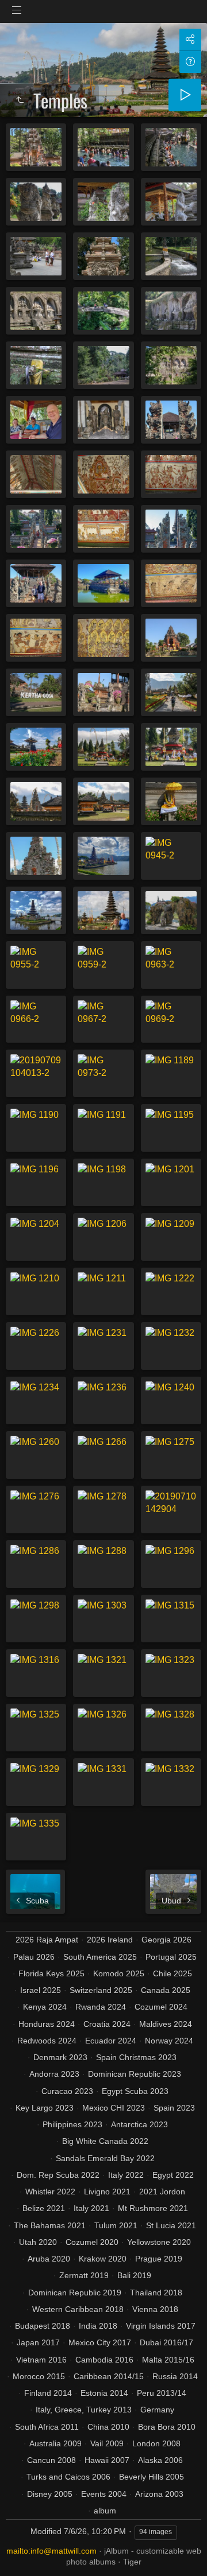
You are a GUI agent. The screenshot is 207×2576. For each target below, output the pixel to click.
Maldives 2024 (166, 2024)
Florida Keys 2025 (51, 1973)
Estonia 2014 (104, 2393)
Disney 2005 (50, 2494)
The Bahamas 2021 (50, 2225)
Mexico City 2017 (100, 2342)
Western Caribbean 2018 (78, 2309)
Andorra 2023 (54, 2074)
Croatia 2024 (107, 2024)
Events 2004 (104, 2494)
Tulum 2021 (116, 2225)
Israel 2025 (41, 1990)
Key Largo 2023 (45, 2108)
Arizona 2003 (159, 2494)
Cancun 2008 (51, 2460)
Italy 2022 (126, 2175)
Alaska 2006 (160, 2460)
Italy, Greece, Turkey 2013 (84, 2410)
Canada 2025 (166, 1990)
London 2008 (156, 2443)
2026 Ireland (110, 1940)
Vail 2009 (107, 2443)
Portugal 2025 (171, 1957)
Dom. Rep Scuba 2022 (58, 2175)
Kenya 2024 (45, 2007)
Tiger (132, 2562)
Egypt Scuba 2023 (135, 2091)
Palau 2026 (34, 1957)
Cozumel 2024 (161, 2007)
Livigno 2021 (107, 2192)
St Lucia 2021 (171, 2225)
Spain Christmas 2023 (136, 2057)
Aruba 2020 (49, 2259)
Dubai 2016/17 (166, 2342)
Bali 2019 (134, 2275)
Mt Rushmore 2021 (153, 2208)
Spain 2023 (174, 2108)
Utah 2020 (38, 2242)
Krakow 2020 (103, 2259)
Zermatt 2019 (84, 2275)
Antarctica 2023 (139, 2124)
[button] (23, 2553)
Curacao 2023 (67, 2091)
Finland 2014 (48, 2393)
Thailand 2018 (156, 2293)
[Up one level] (20, 100)
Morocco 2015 (39, 2376)
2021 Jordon (162, 2192)
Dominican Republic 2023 (135, 2074)
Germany (157, 2410)
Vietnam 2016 (41, 2360)
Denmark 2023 (60, 2057)
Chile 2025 (172, 1973)
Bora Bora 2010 (167, 2427)
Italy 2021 (91, 2208)
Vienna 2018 (155, 2309)
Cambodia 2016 (104, 2360)
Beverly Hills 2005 (152, 2477)
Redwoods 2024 (47, 2041)
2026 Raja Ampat (47, 1940)
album (105, 2511)
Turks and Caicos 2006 (68, 2477)
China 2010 (108, 2427)
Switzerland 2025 (101, 1990)
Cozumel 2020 (92, 2242)
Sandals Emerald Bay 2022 (105, 2158)
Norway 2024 (169, 2041)
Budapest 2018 (43, 2326)
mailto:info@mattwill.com (51, 2551)
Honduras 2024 (47, 2024)
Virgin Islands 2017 (161, 2326)
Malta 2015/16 (168, 2360)
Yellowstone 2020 (159, 2242)
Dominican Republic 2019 (75, 2293)
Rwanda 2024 (101, 2007)
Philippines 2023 (72, 2124)
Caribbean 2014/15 (109, 2376)
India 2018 (98, 2326)
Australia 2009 (55, 2443)
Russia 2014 (175, 2376)
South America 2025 (100, 1957)
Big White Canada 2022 (105, 2141)
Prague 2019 (159, 2259)
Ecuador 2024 (111, 2041)
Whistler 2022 (50, 2192)
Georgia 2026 (166, 1940)
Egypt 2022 (173, 2175)
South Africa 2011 (47, 2427)
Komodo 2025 (119, 1973)
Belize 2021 (44, 2208)
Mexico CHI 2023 (114, 2108)
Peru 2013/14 (162, 2393)
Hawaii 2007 (107, 2460)
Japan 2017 (38, 2342)
